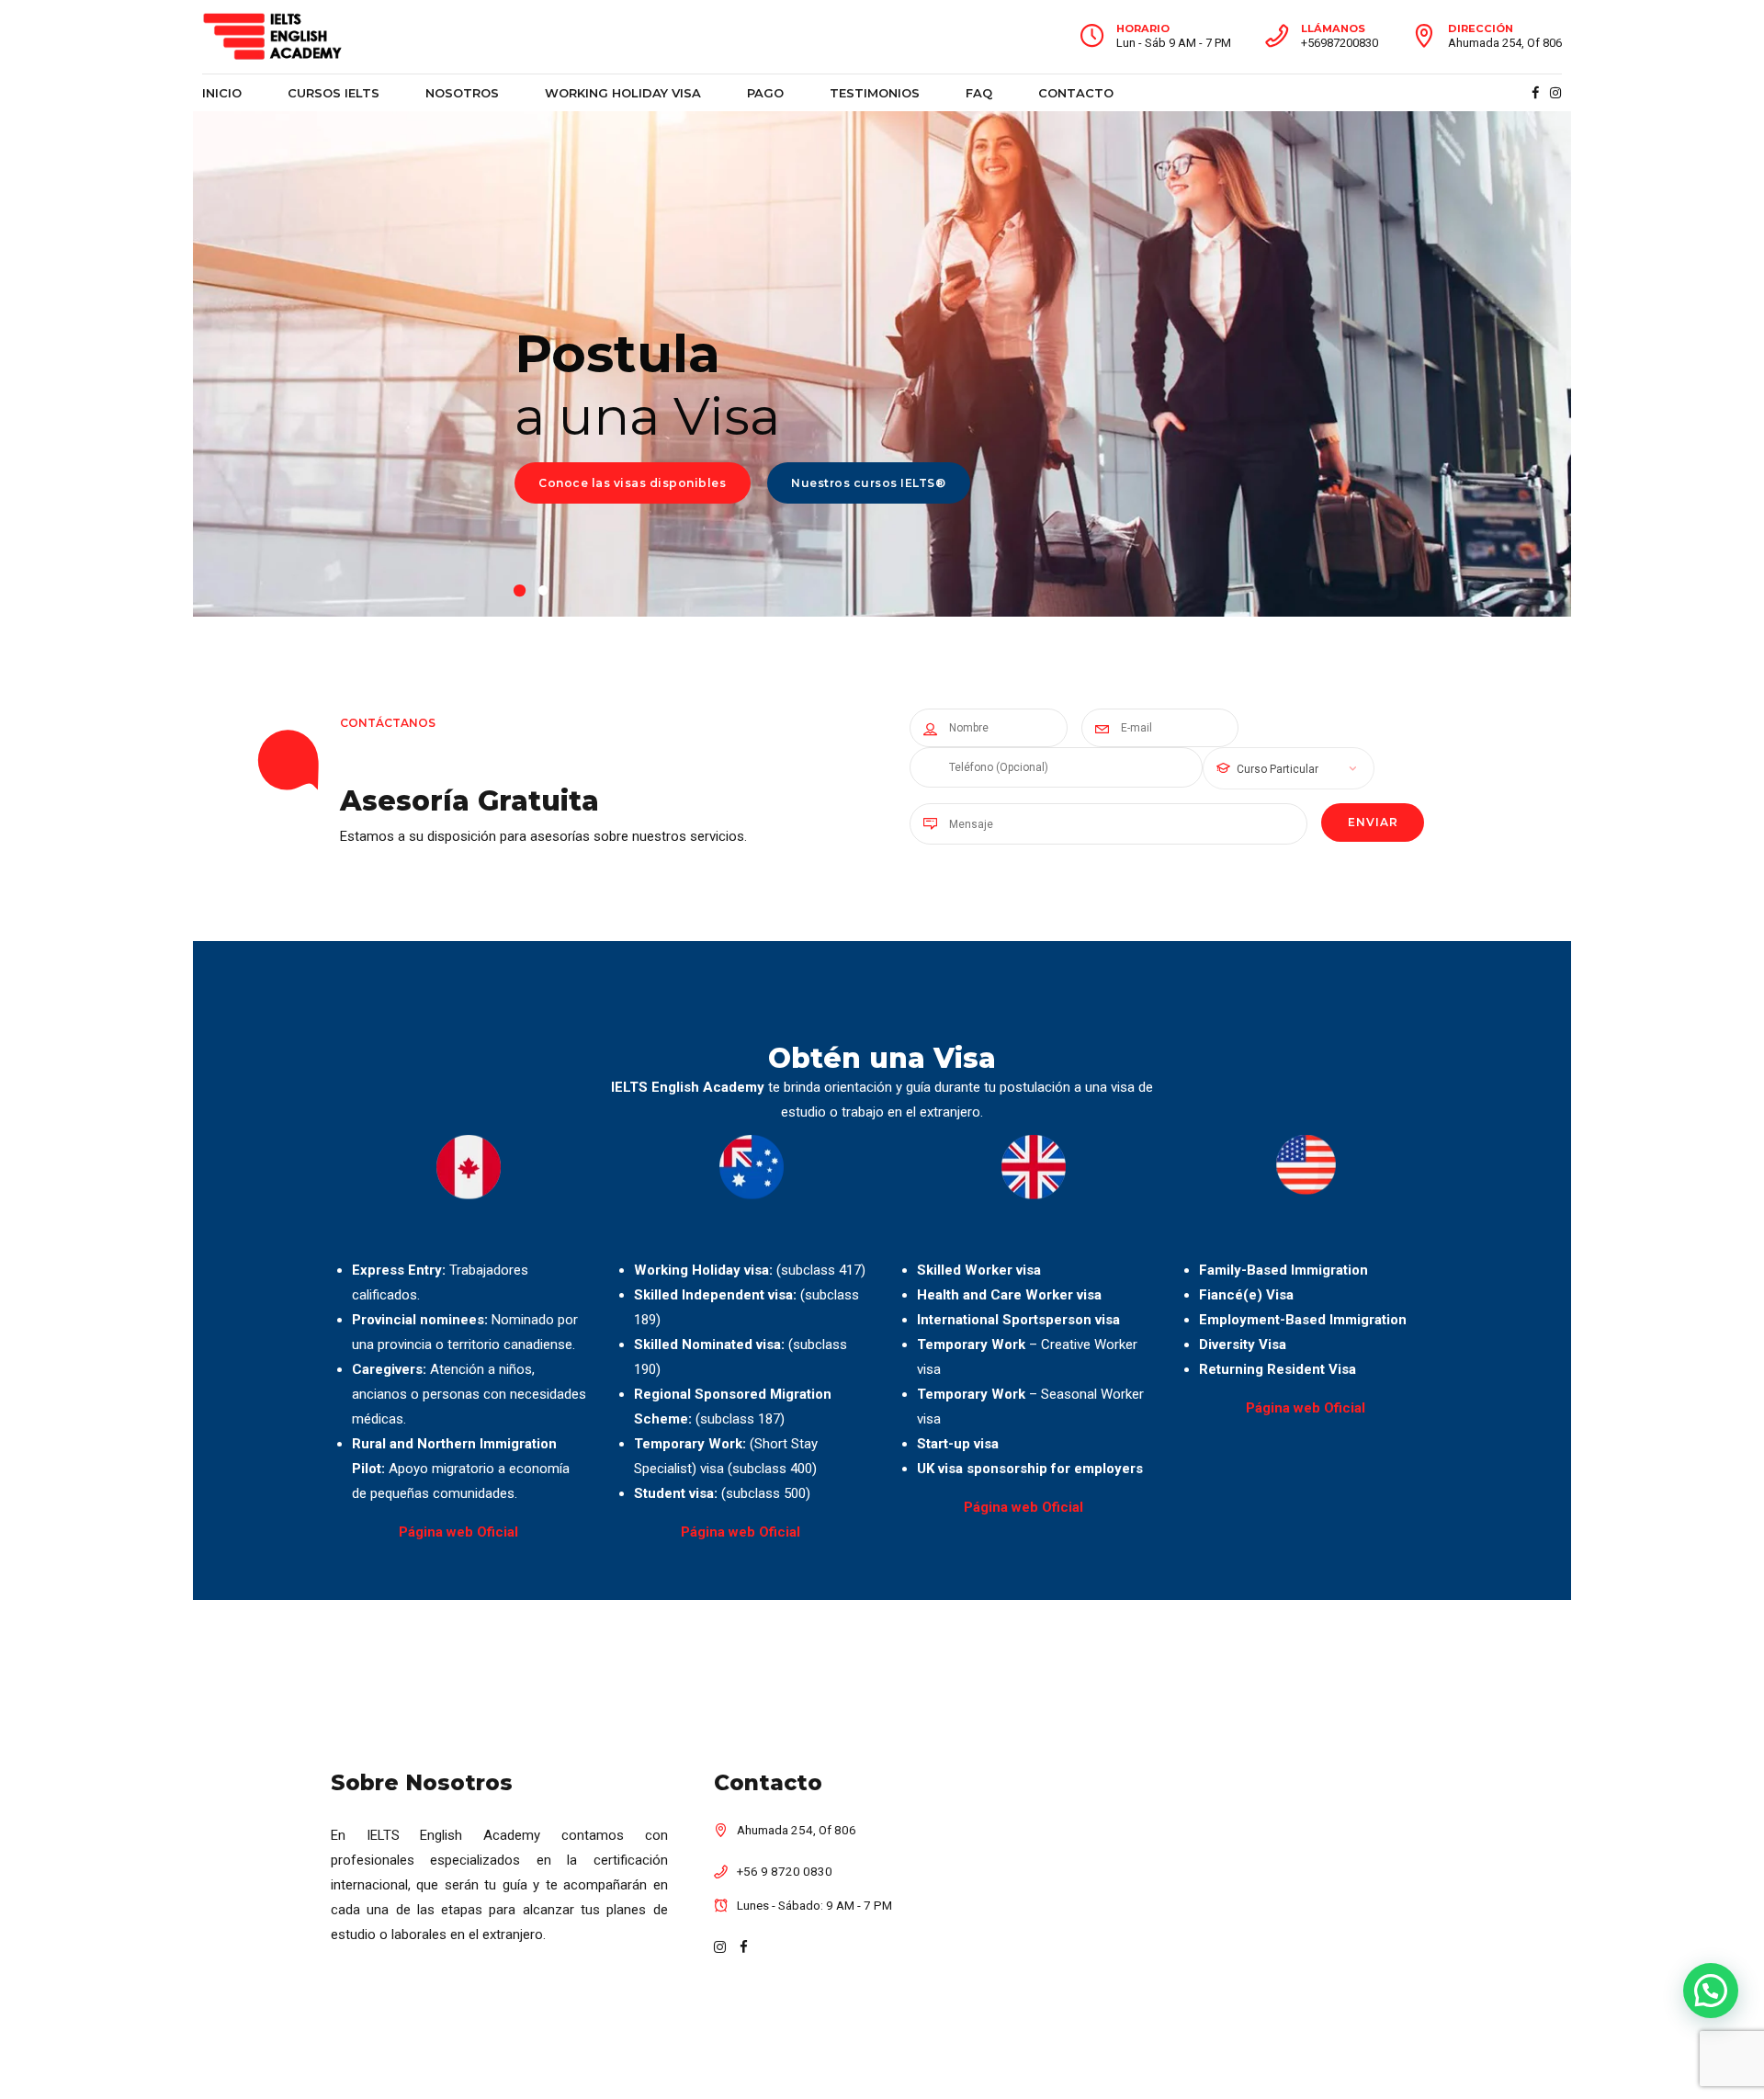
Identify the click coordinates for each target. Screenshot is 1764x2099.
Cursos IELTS (334, 93)
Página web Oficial (458, 1532)
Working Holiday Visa (623, 93)
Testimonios (875, 93)
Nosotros (462, 93)
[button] (1711, 1991)
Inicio (222, 93)
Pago (765, 93)
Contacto (1076, 93)
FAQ (979, 93)
